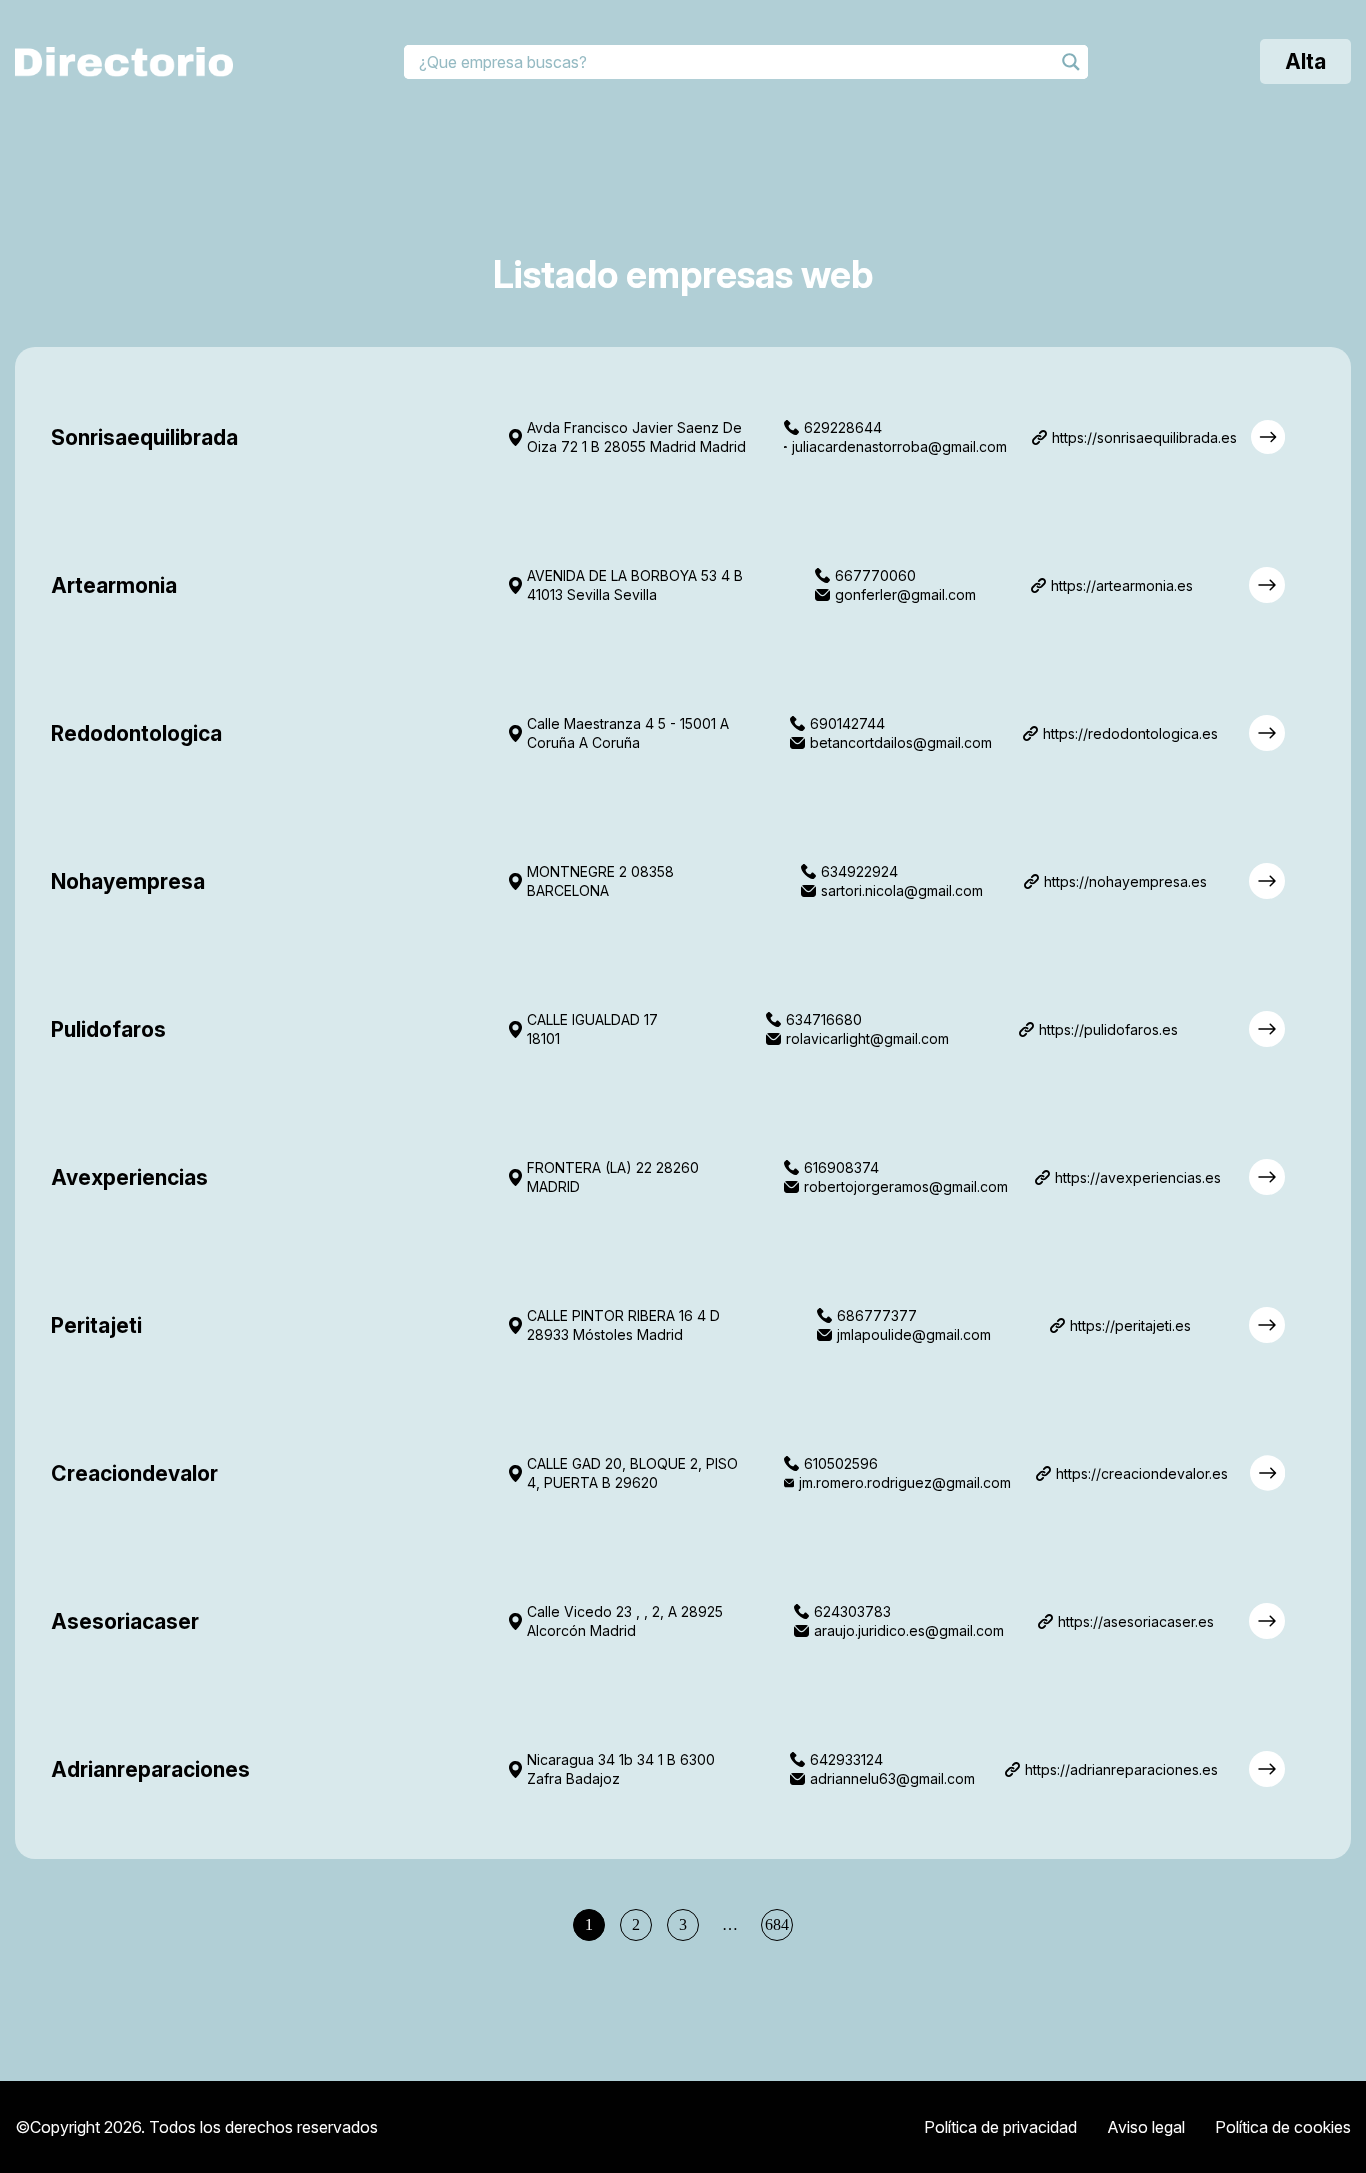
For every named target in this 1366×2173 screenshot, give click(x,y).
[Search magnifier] (1071, 62)
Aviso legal (1146, 2127)
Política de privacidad (1000, 2127)
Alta (1305, 61)
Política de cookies (1283, 2127)
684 (777, 1924)
